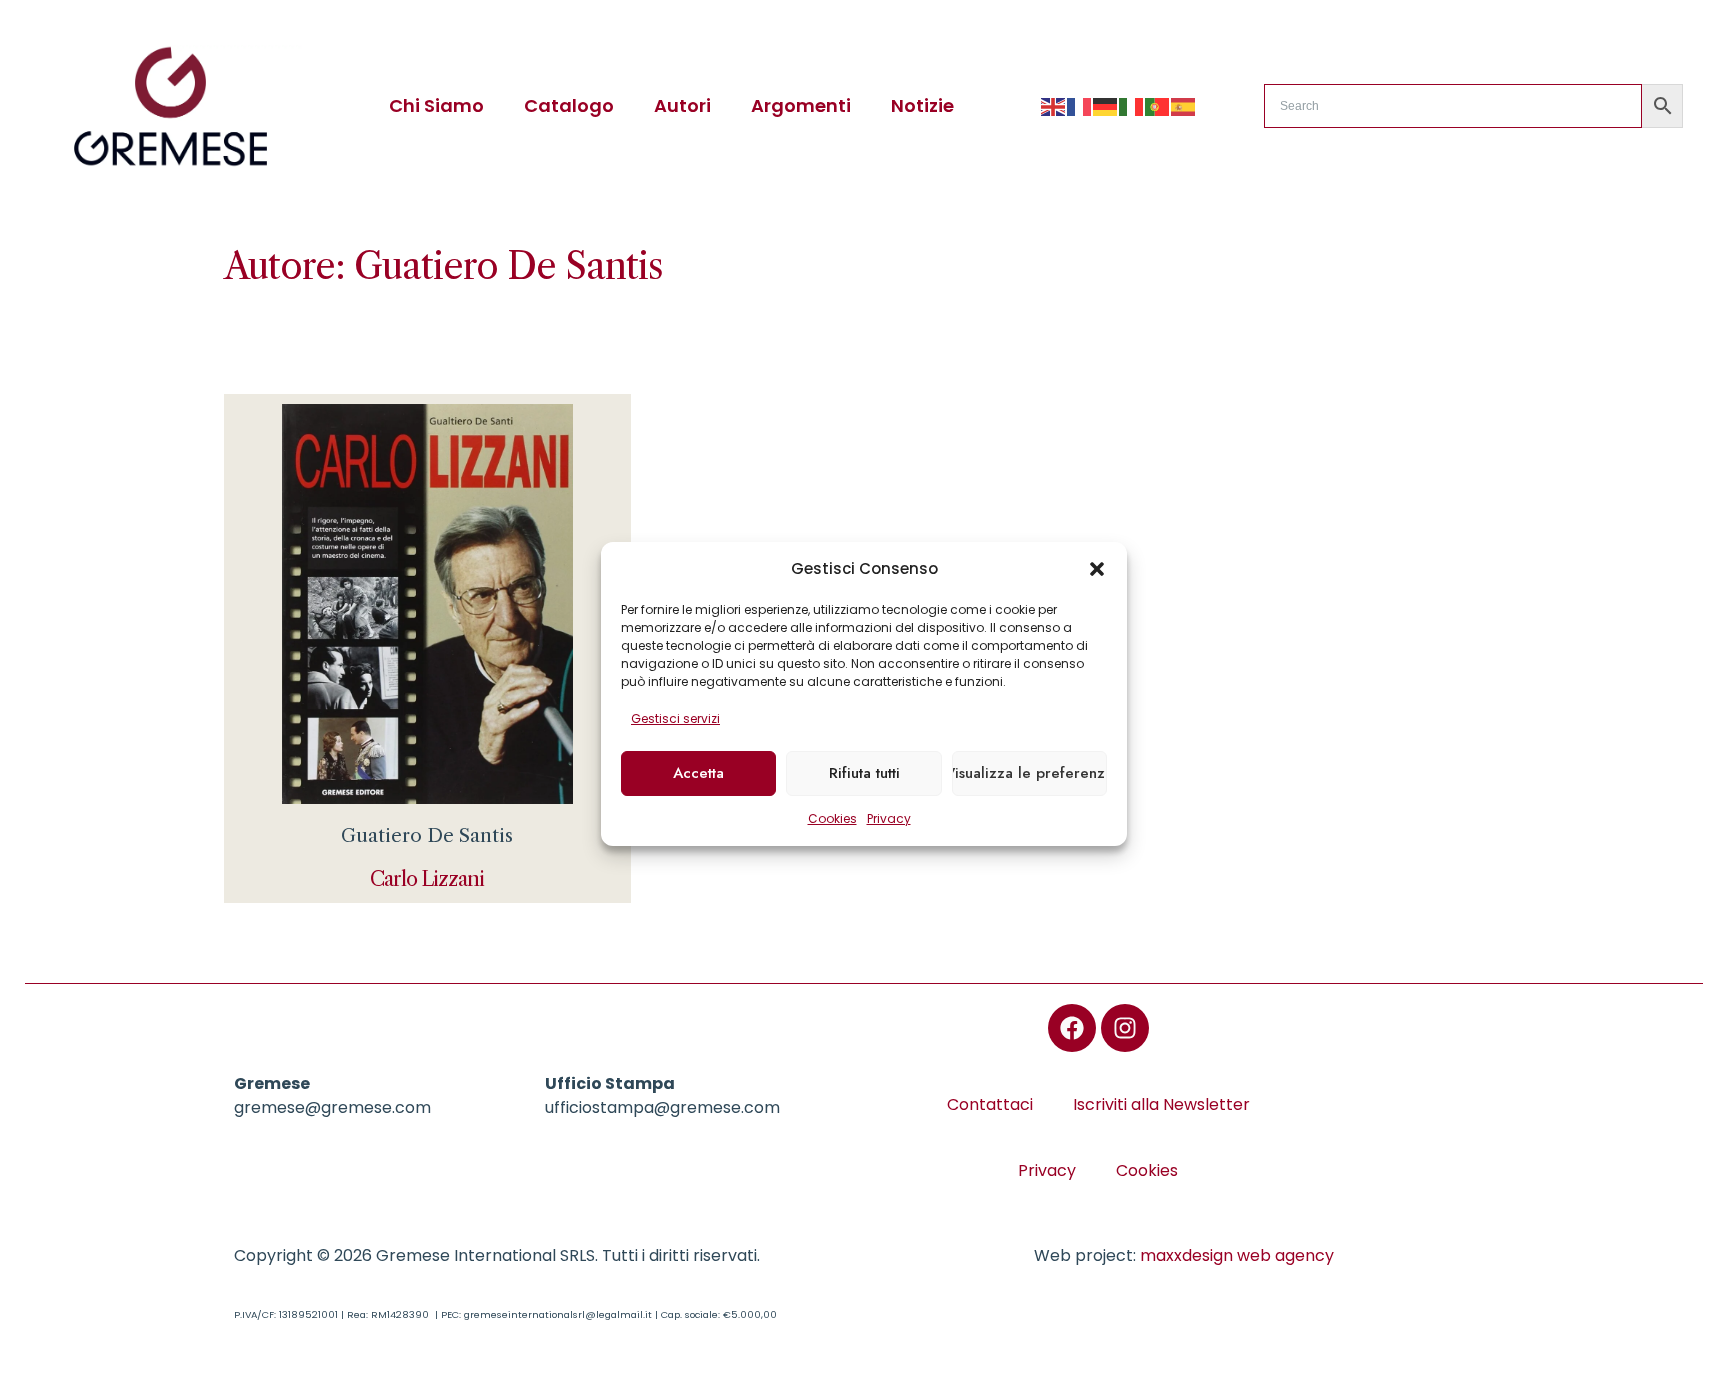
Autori (682, 105)
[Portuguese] (1158, 105)
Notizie (922, 105)
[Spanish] (1184, 105)
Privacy (889, 818)
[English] (1054, 105)
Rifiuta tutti (864, 773)
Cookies (832, 818)
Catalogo (569, 105)
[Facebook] (1072, 1028)
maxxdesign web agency (1237, 1255)
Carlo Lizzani (427, 879)
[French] (1080, 105)
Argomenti (801, 105)
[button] (1097, 569)
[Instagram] (1125, 1028)
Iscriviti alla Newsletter (1161, 1104)
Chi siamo (436, 105)
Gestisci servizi (675, 718)
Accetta (698, 773)
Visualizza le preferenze (1029, 773)
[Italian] (1132, 105)
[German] (1106, 105)
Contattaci (990, 1104)
